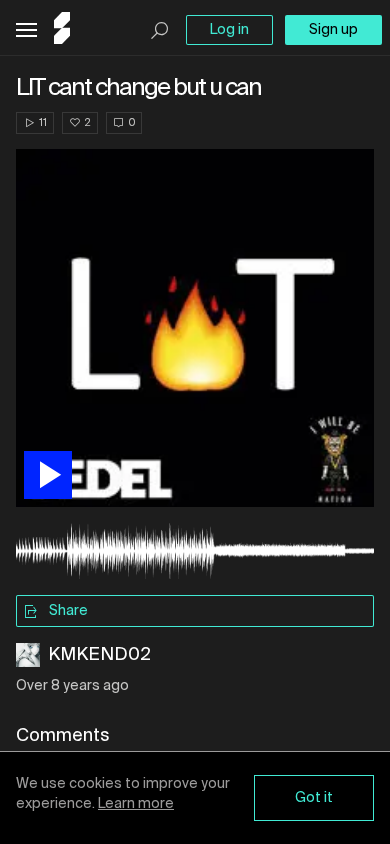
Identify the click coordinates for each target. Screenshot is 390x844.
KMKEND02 (99, 655)
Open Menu (26, 30)
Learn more (136, 804)
